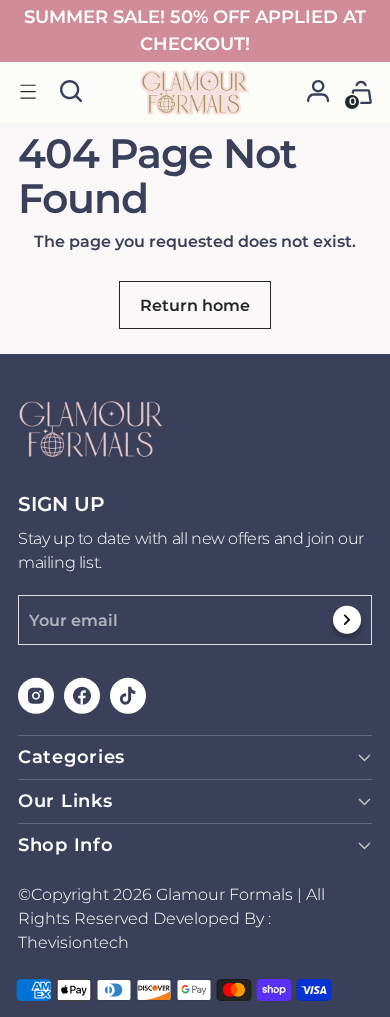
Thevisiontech (73, 942)
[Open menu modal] (28, 92)
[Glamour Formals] (195, 92)
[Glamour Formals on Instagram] (37, 699)
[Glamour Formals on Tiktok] (129, 699)
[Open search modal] (71, 92)
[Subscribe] (347, 625)
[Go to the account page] (318, 92)
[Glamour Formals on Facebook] (83, 699)
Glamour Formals (224, 894)
